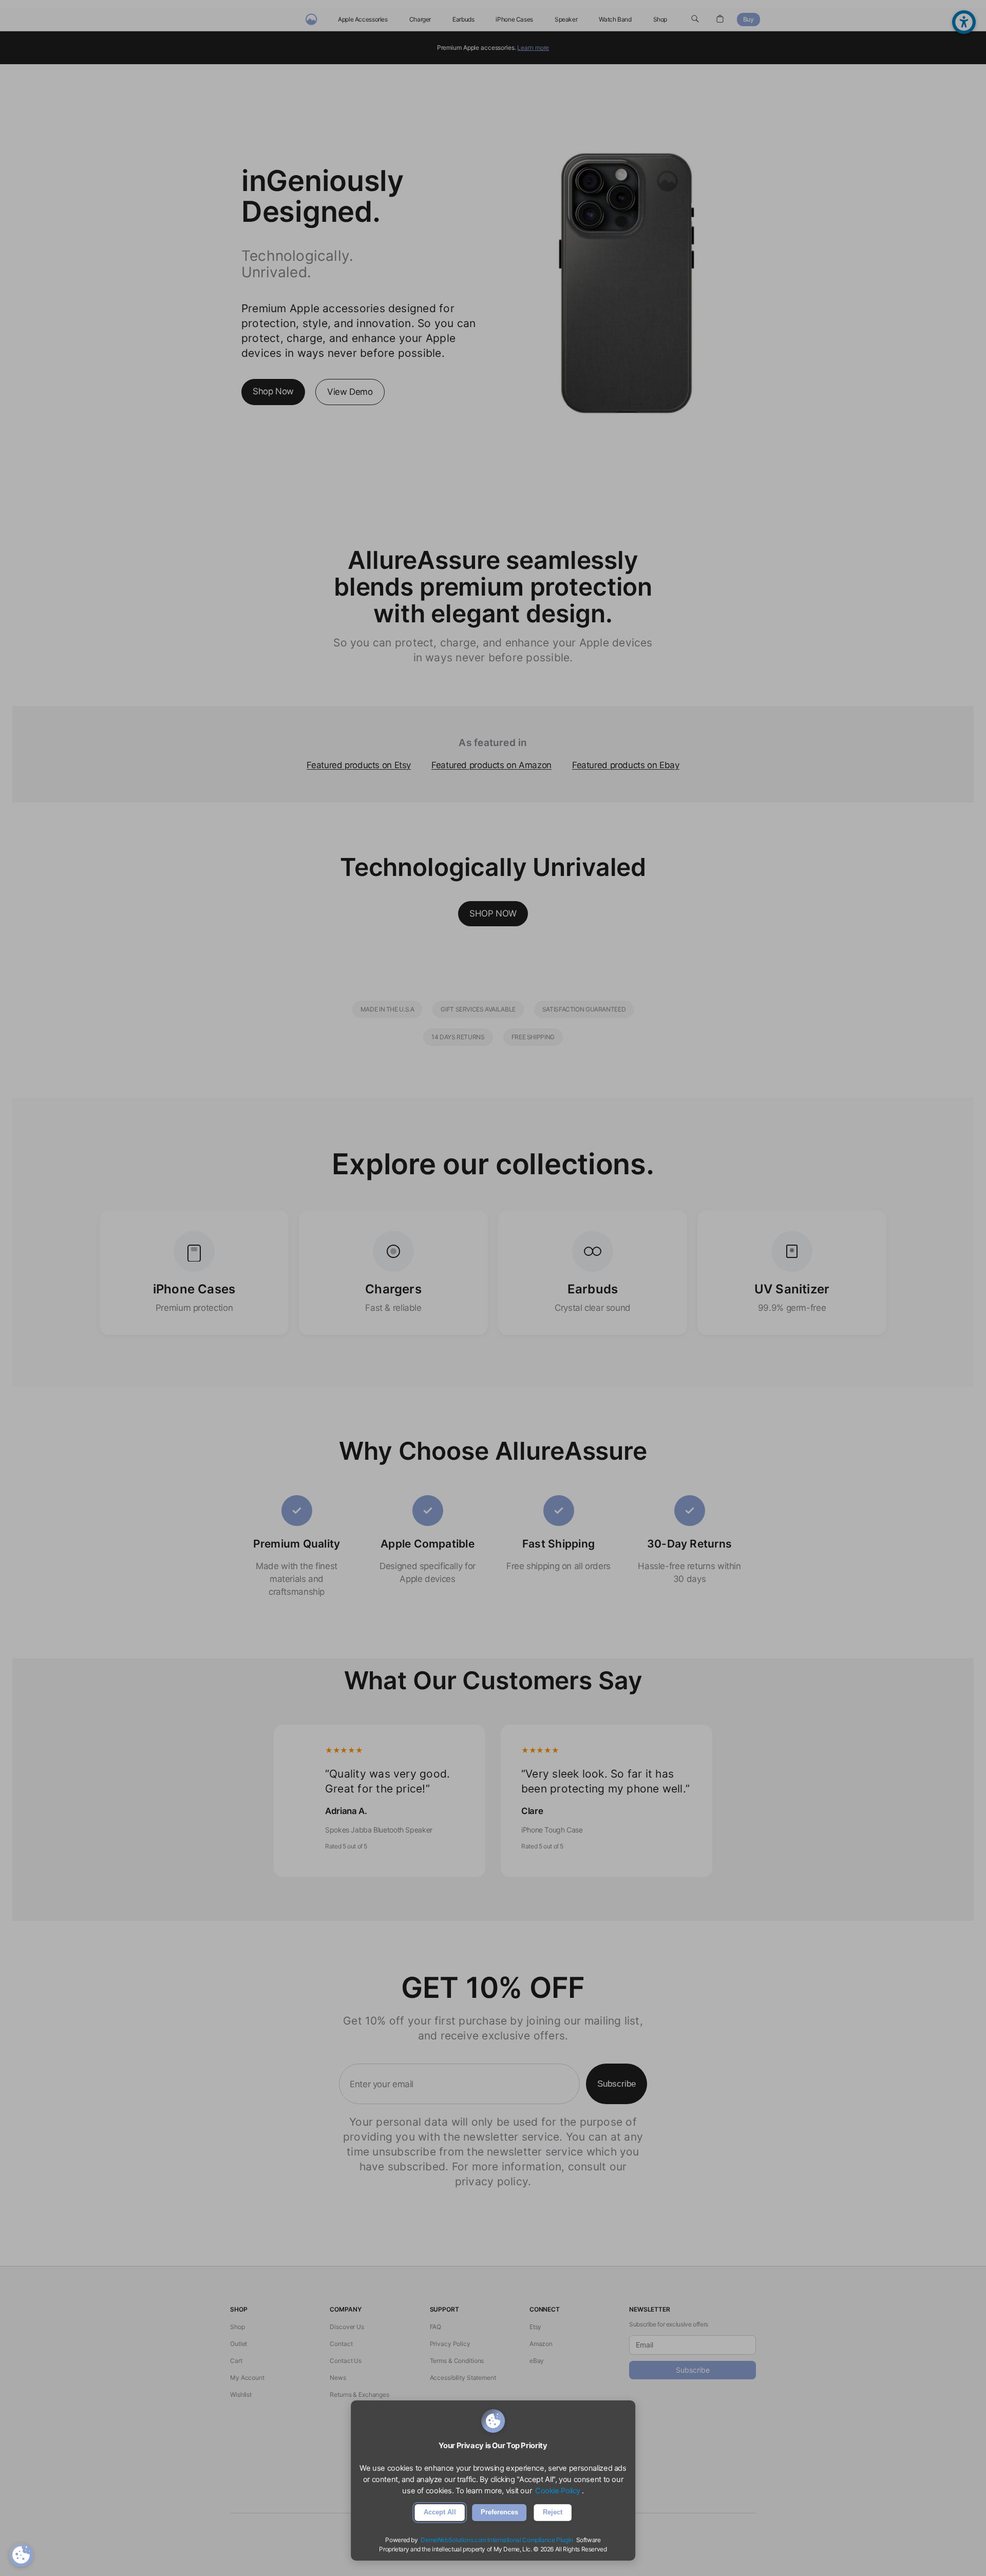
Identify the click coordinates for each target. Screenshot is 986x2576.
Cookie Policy (558, 2491)
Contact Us (346, 2361)
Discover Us (347, 2327)
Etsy (536, 2327)
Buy (748, 19)
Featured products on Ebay (626, 765)
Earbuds (463, 19)
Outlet (239, 2344)
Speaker (566, 19)
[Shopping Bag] (720, 20)
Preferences (499, 2512)
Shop (660, 19)
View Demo (350, 392)
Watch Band (615, 19)
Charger (420, 19)
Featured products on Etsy (359, 765)
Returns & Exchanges (359, 2394)
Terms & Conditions (457, 2361)
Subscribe (617, 2084)
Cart (236, 2361)
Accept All (440, 2512)
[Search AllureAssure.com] (695, 20)
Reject (553, 2512)
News (338, 2378)
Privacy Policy (450, 2344)
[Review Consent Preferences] (21, 2555)
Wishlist (241, 2394)
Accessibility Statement (463, 2378)
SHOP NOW (493, 913)
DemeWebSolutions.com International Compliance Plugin (497, 2540)
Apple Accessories (363, 19)
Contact (341, 2344)
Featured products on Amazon (491, 765)
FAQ (436, 2327)
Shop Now (273, 391)
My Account (247, 2378)
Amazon (541, 2344)
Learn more (533, 47)
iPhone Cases (514, 19)
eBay (537, 2361)
